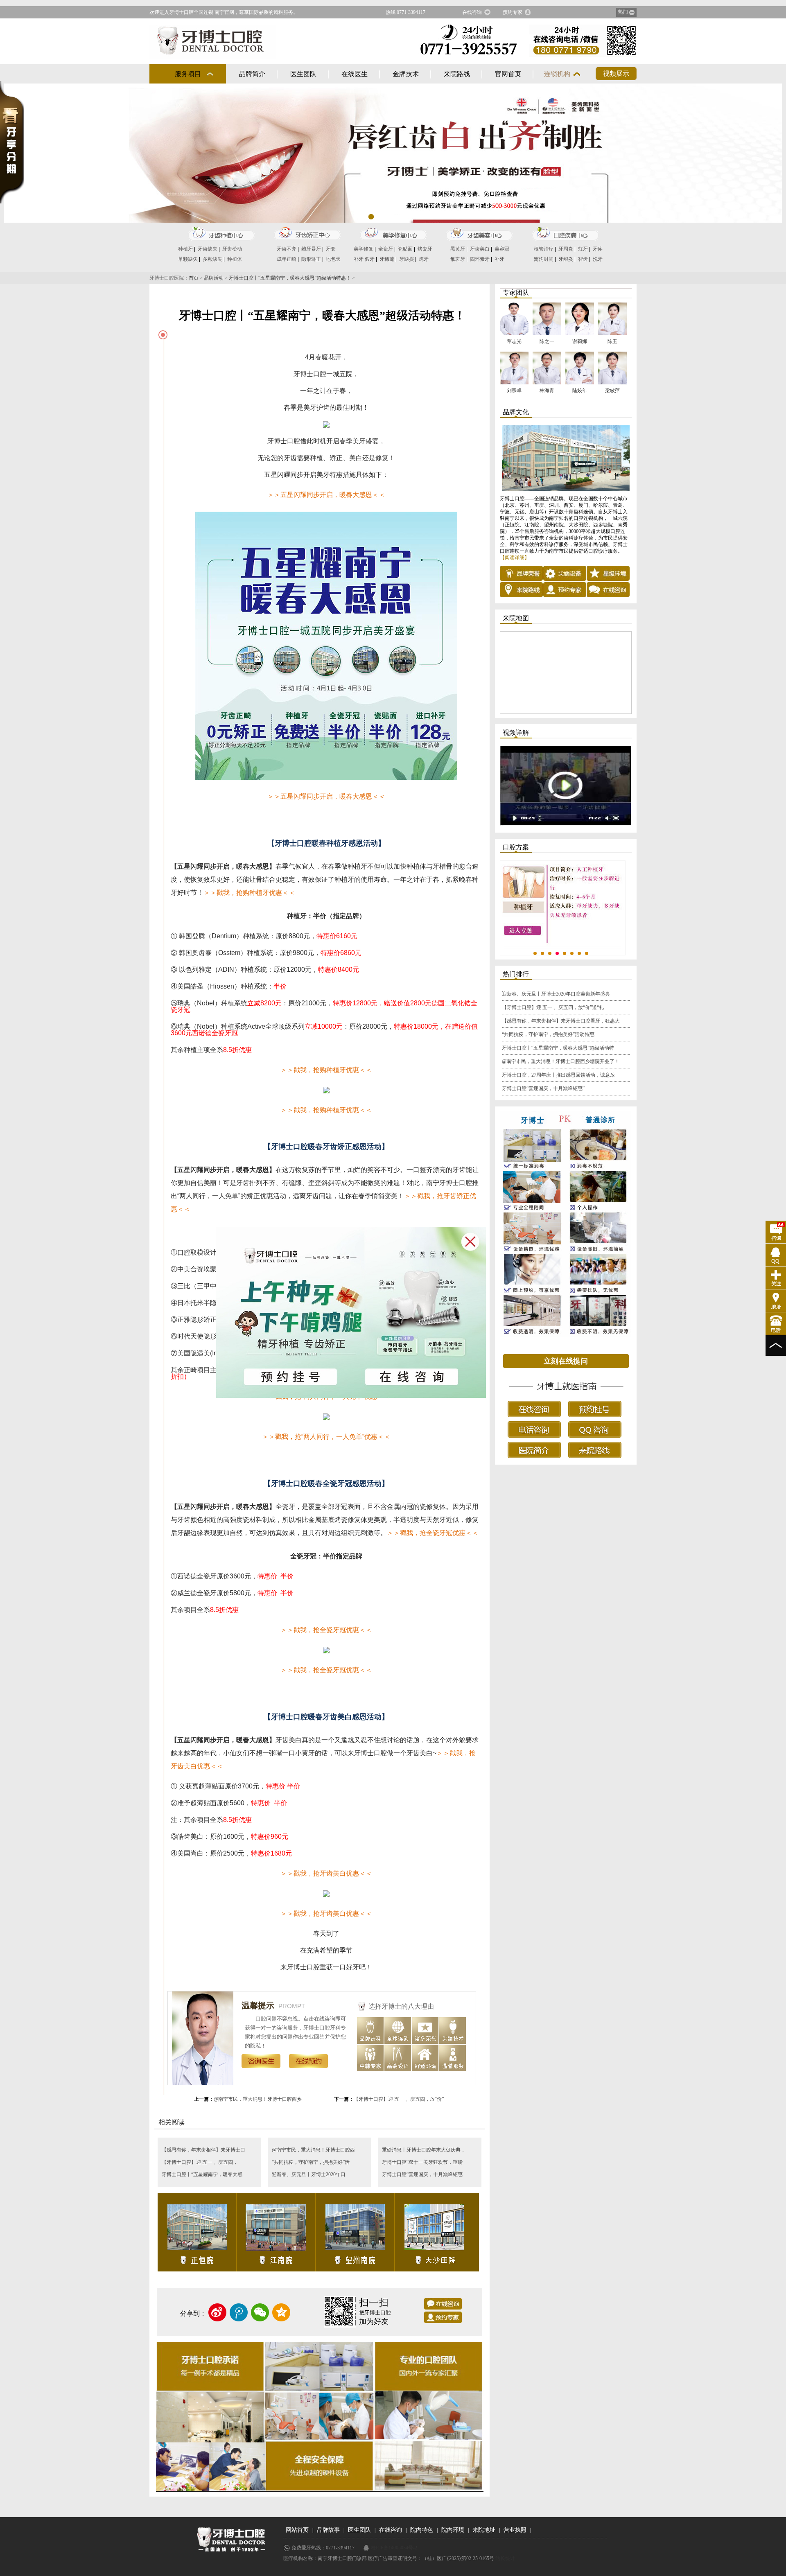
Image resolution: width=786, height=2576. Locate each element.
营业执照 (515, 2530)
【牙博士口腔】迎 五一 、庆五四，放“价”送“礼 (553, 1007)
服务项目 (188, 74)
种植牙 (185, 249)
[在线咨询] (443, 2304)
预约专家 (513, 12)
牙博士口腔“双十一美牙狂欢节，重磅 (422, 2162)
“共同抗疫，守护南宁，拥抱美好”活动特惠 (548, 1034)
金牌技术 (406, 74)
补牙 (359, 259)
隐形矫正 (311, 259)
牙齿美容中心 (479, 234)
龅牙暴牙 (311, 249)
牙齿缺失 (208, 249)
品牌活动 (214, 278)
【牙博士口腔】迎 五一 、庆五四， (200, 2162)
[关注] (776, 1278)
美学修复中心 (393, 234)
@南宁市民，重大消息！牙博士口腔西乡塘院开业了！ (561, 1061)
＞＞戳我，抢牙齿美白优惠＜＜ (326, 1913)
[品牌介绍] (566, 458)
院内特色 (422, 2530)
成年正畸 (287, 259)
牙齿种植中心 (221, 234)
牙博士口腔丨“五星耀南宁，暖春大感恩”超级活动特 (558, 1048)
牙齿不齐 (287, 249)
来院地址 (484, 2530)
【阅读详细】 (515, 558)
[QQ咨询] (776, 1255)
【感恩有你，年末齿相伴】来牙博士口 (203, 2150)
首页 (194, 278)
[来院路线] (521, 589)
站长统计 (505, 2558)
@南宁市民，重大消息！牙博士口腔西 (313, 2150)
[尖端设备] (565, 573)
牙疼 (598, 249)
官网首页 (508, 74)
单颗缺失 (188, 259)
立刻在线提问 (566, 1361)
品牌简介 (252, 74)
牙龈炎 (566, 259)
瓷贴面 (405, 249)
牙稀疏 (387, 259)
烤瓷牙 (425, 249)
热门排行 (516, 974)
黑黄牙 (458, 249)
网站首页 (297, 2530)
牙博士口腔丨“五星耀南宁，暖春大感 (202, 2174)
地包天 (333, 259)
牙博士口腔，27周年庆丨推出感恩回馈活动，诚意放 (558, 1075)
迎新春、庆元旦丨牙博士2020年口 (309, 2174)
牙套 (331, 249)
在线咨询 (472, 12)
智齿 (583, 259)
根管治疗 (544, 249)
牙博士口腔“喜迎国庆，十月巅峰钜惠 (422, 2174)
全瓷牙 (386, 249)
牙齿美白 (480, 249)
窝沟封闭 (544, 259)
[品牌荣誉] (521, 573)
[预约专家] (443, 2317)
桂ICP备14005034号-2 (394, 2548)
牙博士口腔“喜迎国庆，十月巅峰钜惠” (543, 1088)
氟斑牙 (458, 259)
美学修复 (364, 249)
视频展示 (616, 73)
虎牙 (424, 259)
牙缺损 (407, 259)
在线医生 (355, 74)
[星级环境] (608, 573)
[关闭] (475, 1239)
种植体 (235, 259)
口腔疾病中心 (565, 234)
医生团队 (303, 74)
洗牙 (598, 259)
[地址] (776, 1301)
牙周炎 (566, 249)
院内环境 (453, 2530)
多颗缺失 (212, 259)
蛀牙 (583, 249)
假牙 (370, 259)
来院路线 (457, 74)
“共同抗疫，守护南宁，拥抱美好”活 (311, 2162)
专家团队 (516, 292)
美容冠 (502, 249)
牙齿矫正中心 (307, 234)
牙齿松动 (232, 249)
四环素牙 (480, 259)
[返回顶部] (776, 1346)
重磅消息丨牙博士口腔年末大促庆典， (424, 2150)
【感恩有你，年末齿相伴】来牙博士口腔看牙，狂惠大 (561, 1021)
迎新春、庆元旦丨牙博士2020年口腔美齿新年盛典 (556, 994)
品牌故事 (328, 2530)
